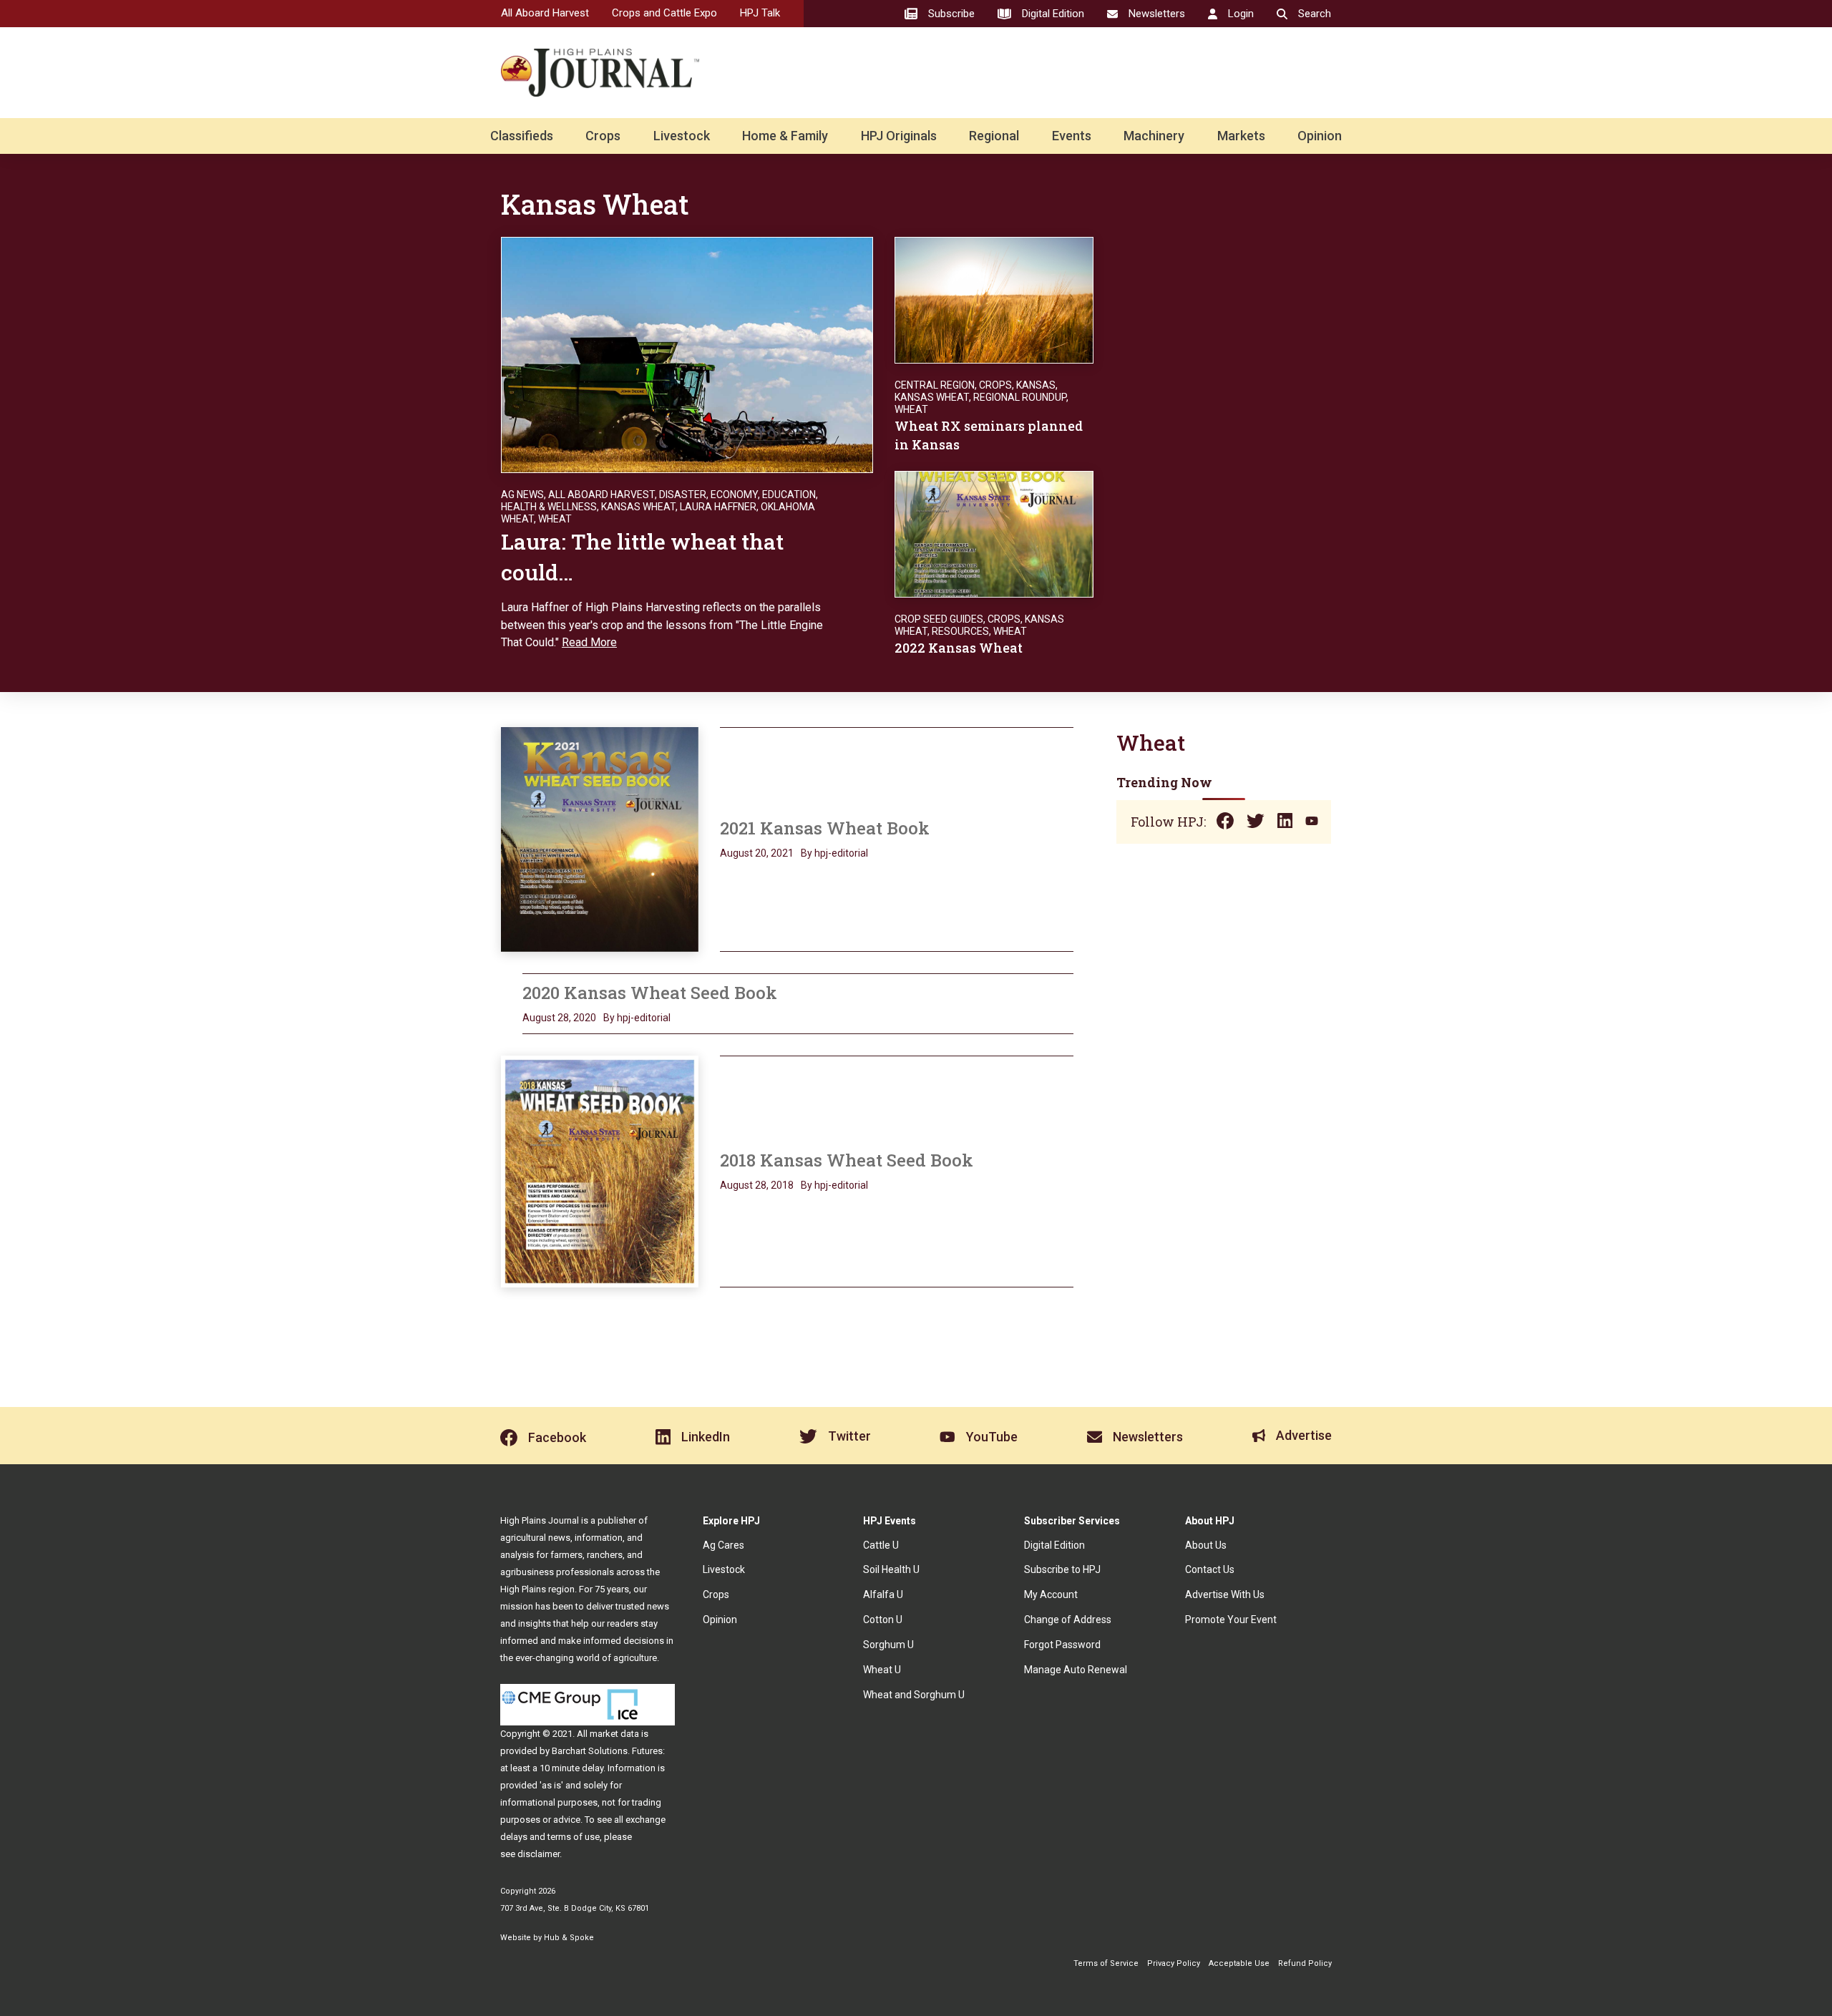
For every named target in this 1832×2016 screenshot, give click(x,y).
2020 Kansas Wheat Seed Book (650, 993)
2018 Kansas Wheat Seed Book (847, 1160)
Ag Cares (723, 1545)
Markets (1241, 136)
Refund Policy (1305, 1963)
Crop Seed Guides (939, 619)
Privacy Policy (1174, 1963)
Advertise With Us (1225, 1594)
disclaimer (539, 1854)
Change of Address (1068, 1620)
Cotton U (883, 1620)
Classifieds (522, 136)
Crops (603, 136)
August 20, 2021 (757, 853)
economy (734, 495)
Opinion (1320, 136)
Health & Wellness (549, 507)
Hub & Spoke (569, 1938)
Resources (960, 631)
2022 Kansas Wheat (959, 648)
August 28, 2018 (757, 1185)
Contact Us (1210, 1569)
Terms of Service (1106, 1963)
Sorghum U (888, 1645)
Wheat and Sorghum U (914, 1695)
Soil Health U (891, 1569)
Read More (589, 642)
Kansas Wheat (638, 507)
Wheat (555, 519)
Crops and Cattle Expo (664, 13)
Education (789, 495)
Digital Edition (1054, 1545)
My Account (1051, 1594)
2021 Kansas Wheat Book (825, 828)
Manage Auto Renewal (1076, 1670)
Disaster (683, 495)
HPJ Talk (760, 13)
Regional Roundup (1020, 397)
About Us (1206, 1545)
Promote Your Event (1231, 1620)
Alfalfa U (883, 1594)
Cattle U (881, 1545)
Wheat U (882, 1670)
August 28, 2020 (559, 1018)
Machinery (1154, 136)
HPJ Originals (899, 136)
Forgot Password (1062, 1645)
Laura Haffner (718, 507)
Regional (994, 136)
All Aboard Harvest (545, 13)
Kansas (1036, 385)
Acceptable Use (1239, 1963)
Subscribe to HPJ (1062, 1569)
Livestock (682, 136)
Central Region (935, 385)
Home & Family (785, 136)
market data (614, 1734)
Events (1072, 136)
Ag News (522, 495)
